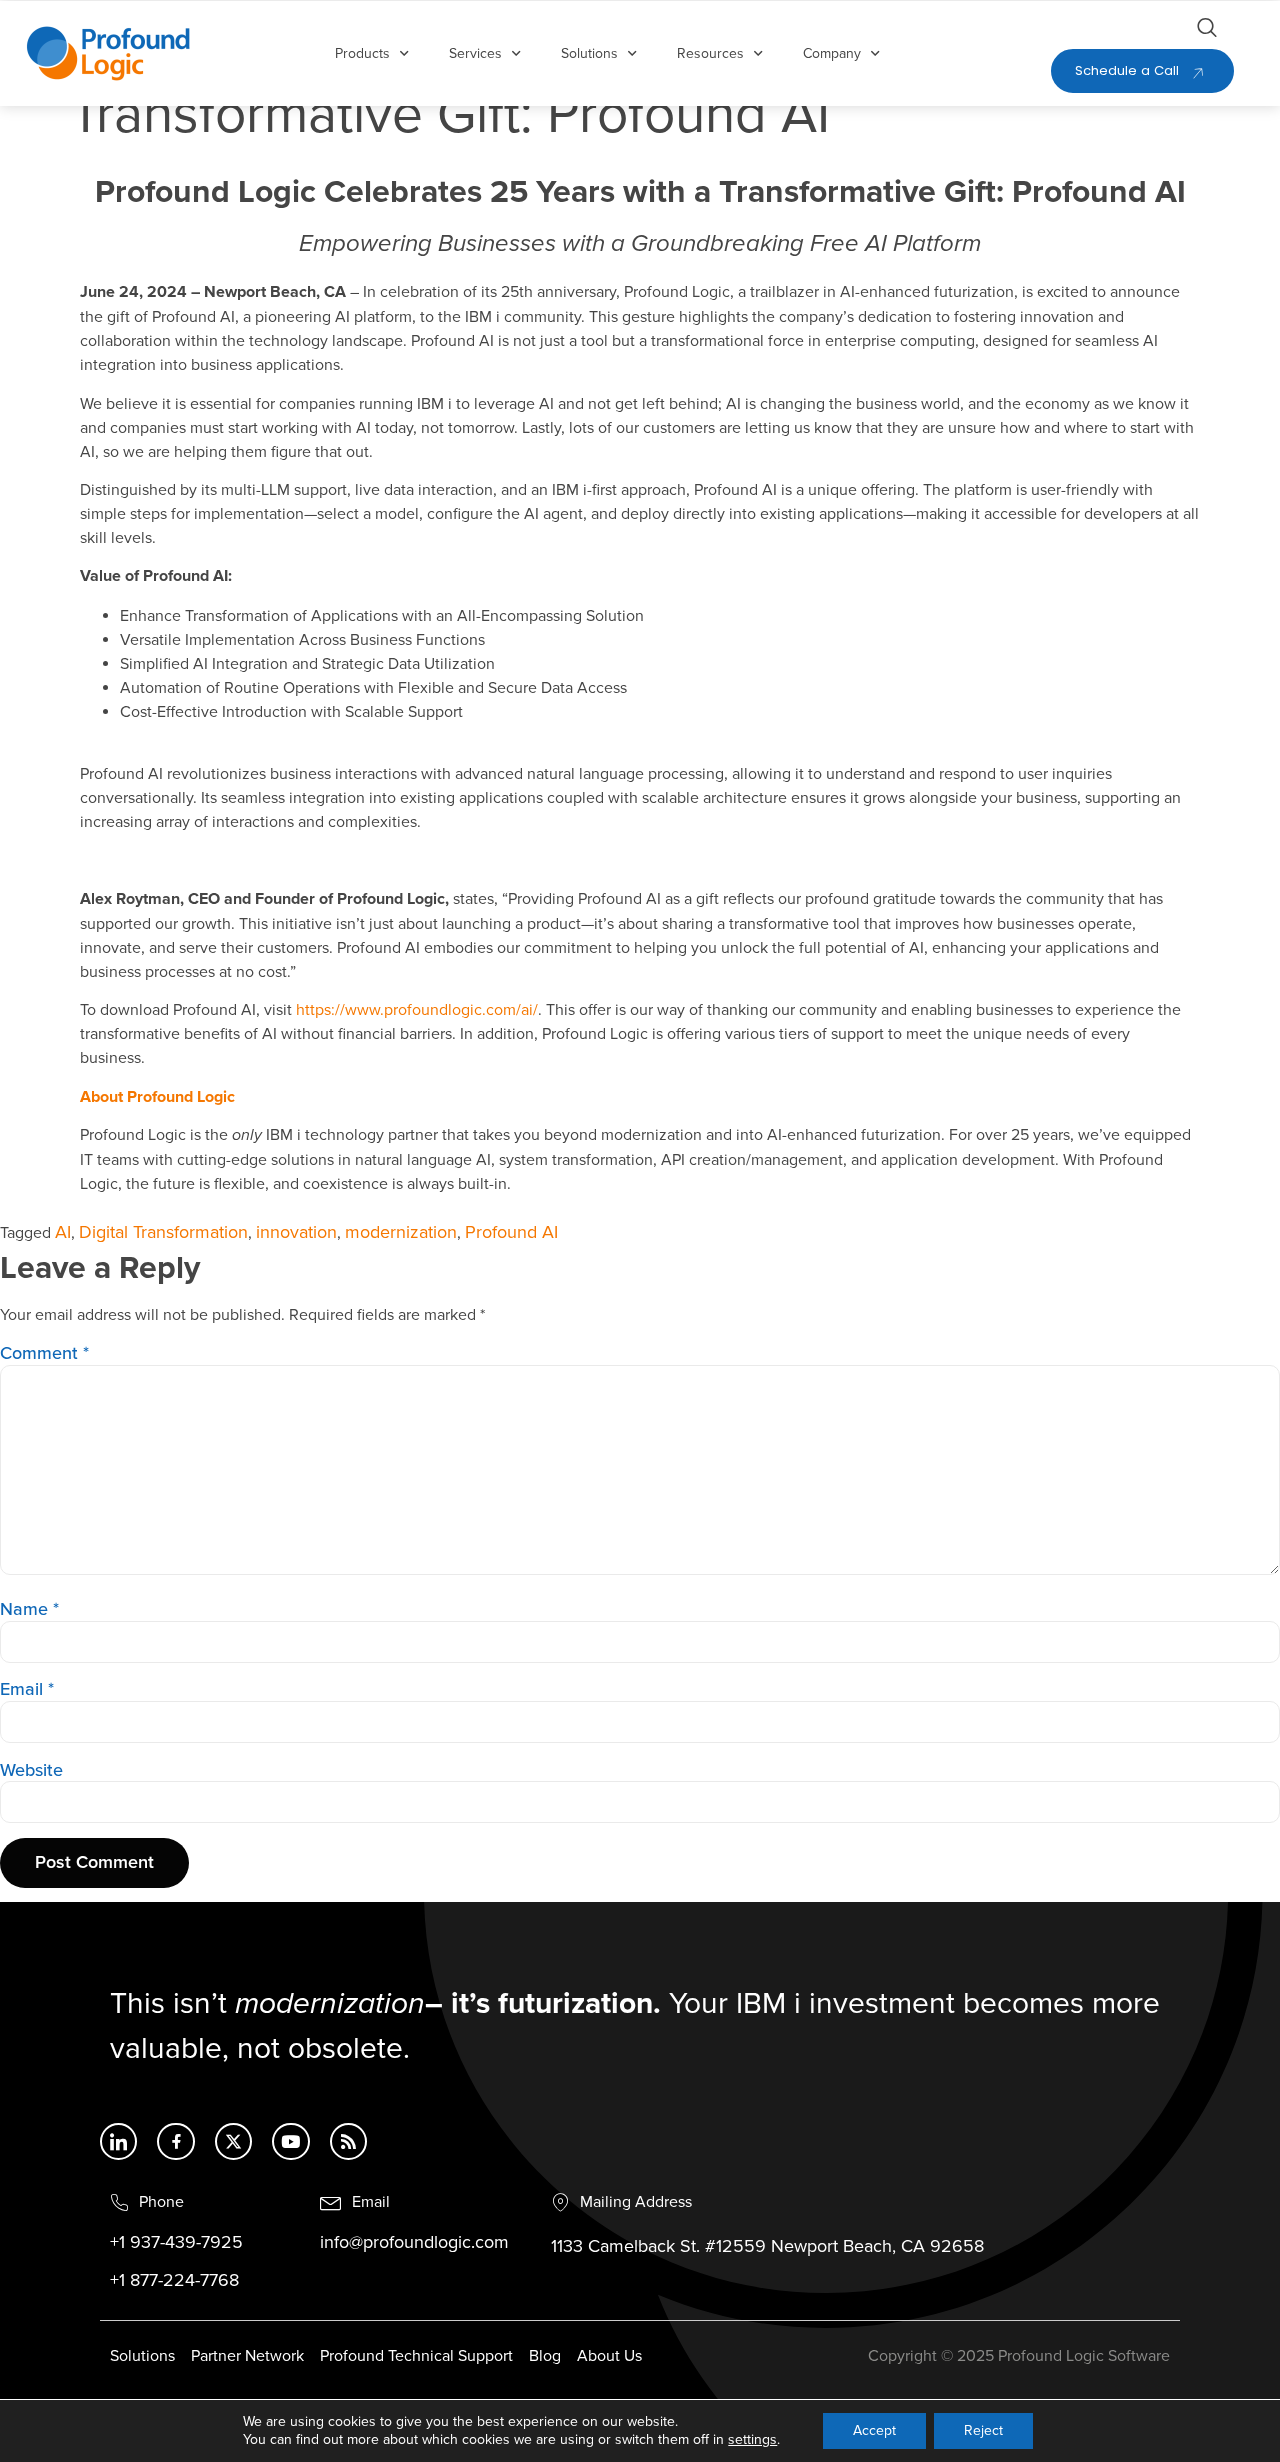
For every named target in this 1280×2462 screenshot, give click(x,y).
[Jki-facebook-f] (175, 2141)
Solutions (589, 53)
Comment (44, 1354)
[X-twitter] (233, 2141)
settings (752, 2439)
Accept (874, 2430)
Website (31, 1771)
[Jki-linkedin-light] (118, 2141)
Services (475, 53)
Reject (983, 2430)
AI (63, 1233)
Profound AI (511, 1233)
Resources (710, 53)
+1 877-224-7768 (174, 2281)
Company (832, 53)
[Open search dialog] (1207, 31)
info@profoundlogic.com (414, 2243)
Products (362, 53)
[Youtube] (290, 2141)
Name (29, 1610)
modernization (401, 1233)
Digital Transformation (163, 1233)
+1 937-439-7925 (176, 2243)
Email (27, 1690)
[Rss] (348, 2141)
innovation (296, 1233)
